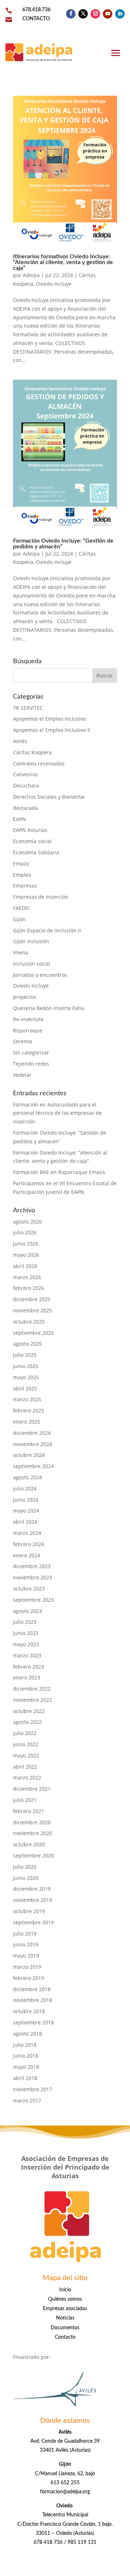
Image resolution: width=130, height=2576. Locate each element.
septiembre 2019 (33, 1922)
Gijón (19, 919)
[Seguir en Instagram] (95, 14)
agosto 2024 (27, 1477)
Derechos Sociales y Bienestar (49, 797)
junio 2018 (26, 2056)
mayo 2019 (26, 1956)
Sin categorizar (31, 1052)
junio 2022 (26, 1744)
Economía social (32, 841)
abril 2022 (25, 1767)
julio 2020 (25, 1867)
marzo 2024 (27, 1533)
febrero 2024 (29, 1544)
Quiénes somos (65, 2299)
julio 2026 (25, 1232)
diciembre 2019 (32, 1889)
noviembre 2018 (32, 2000)
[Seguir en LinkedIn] (120, 14)
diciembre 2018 (32, 1989)
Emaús (21, 864)
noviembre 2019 (32, 1900)
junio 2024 (26, 1500)
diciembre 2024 (32, 1433)
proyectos (25, 997)
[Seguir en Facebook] (71, 14)
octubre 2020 (29, 1844)
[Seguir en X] (83, 14)
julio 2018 (25, 2045)
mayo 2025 (26, 1377)
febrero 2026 (29, 1288)
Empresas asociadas (65, 2309)
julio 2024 (25, 1488)
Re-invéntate (28, 1019)
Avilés (20, 741)
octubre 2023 (29, 1589)
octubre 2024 (29, 1455)
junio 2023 (26, 1633)
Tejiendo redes (31, 1064)
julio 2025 (25, 1355)
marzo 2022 (27, 1777)
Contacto (65, 2337)
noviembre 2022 (32, 1700)
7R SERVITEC (28, 708)
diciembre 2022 (32, 1689)
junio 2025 (26, 1366)
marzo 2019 (27, 1967)
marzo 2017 (27, 2100)
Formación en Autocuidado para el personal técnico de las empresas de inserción (57, 1113)
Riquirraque (28, 1030)
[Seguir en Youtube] (108, 14)
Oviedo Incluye (54, 284)
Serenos (23, 1041)
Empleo (22, 875)
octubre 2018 (29, 2011)
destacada (25, 808)
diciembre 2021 (32, 1789)
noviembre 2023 (32, 1577)
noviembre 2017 (32, 2089)
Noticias (65, 2318)
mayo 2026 (26, 1255)
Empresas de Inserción (41, 897)
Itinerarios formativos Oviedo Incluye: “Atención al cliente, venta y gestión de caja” (63, 262)
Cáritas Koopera (32, 752)
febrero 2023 (29, 1667)
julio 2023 (25, 1622)
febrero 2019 (29, 1978)
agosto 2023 (27, 1611)
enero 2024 (27, 1555)
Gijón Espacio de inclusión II (47, 930)
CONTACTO (36, 19)
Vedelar (22, 1075)
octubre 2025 (29, 1322)
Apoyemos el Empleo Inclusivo (49, 719)
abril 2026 (25, 1266)
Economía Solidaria (36, 852)
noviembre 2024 (32, 1444)
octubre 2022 (29, 1711)
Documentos (65, 2328)
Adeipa (31, 275)
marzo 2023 (27, 1655)
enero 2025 (27, 1422)
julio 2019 (25, 1934)
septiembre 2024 (33, 1466)
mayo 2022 (26, 1755)
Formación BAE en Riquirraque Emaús (59, 1172)
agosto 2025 (27, 1344)
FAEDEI (21, 908)
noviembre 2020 (32, 1833)
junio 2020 (26, 1878)
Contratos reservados (39, 763)
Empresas (25, 886)
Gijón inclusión (31, 941)
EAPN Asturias (30, 830)
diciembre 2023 (32, 1566)
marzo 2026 (27, 1277)
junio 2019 (26, 1944)
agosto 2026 (27, 1222)
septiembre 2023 (33, 1600)
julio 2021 (25, 1800)
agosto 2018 (27, 2034)
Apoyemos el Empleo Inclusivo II (52, 730)
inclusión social (32, 964)
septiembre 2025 (33, 1333)
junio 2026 (26, 1244)
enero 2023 (27, 1677)
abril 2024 (25, 1522)
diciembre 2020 (32, 1822)
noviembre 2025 (32, 1310)
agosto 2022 (27, 1722)
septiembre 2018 (33, 2022)
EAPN (19, 819)
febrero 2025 (29, 1410)
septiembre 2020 (33, 1856)
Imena (21, 952)
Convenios (25, 774)
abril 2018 (25, 2078)
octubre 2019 (29, 1911)
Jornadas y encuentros (40, 975)
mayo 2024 (26, 1511)
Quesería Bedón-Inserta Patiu (49, 1008)
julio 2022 (25, 1733)
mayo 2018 (26, 2067)
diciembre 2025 (32, 1299)
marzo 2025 (27, 1399)
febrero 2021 (29, 1811)
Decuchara (26, 786)
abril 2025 (25, 1388)
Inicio (65, 2290)
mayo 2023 (26, 1644)
